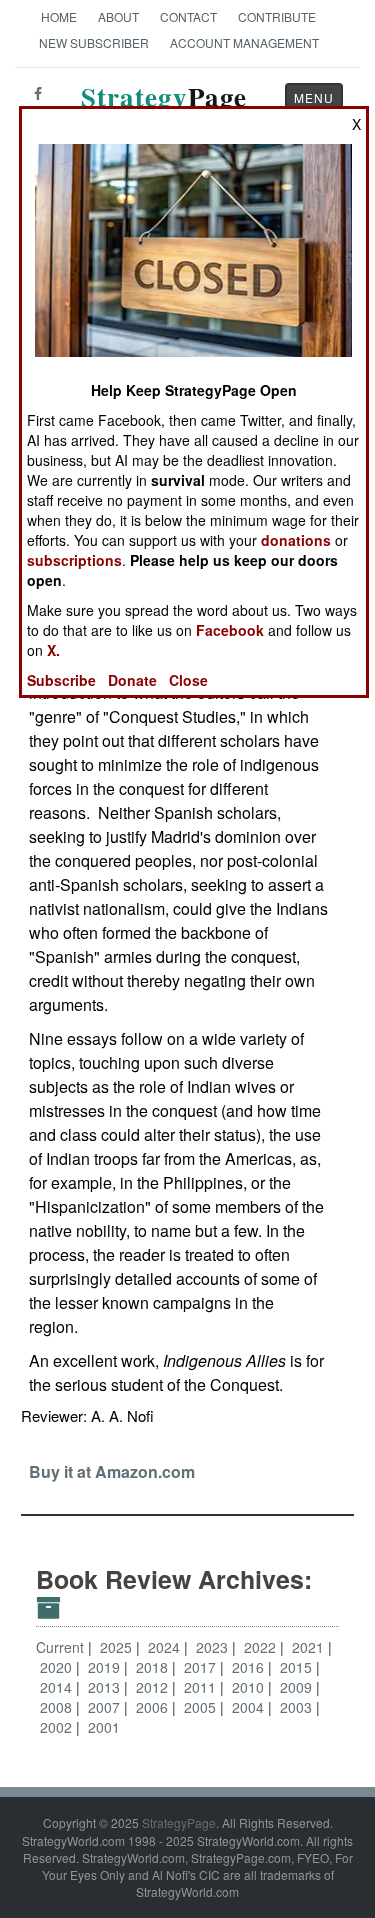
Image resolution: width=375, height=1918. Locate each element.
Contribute (277, 16)
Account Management (244, 42)
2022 (262, 1647)
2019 (106, 1667)
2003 (298, 1707)
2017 (202, 1667)
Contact (188, 16)
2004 (250, 1707)
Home (59, 16)
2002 (58, 1727)
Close (188, 680)
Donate (132, 680)
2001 (104, 1727)
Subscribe (61, 680)
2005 (202, 1707)
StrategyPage (179, 1822)
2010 (250, 1687)
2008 (58, 1707)
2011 (202, 1687)
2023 (214, 1647)
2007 (106, 1707)
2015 (298, 1667)
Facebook (230, 630)
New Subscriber (94, 42)
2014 (58, 1687)
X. (53, 650)
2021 (310, 1647)
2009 (298, 1687)
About (118, 16)
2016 (250, 1667)
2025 (118, 1647)
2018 (154, 1667)
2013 (106, 1687)
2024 (166, 1647)
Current (60, 1647)
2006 (154, 1707)
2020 (58, 1667)
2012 (154, 1687)
